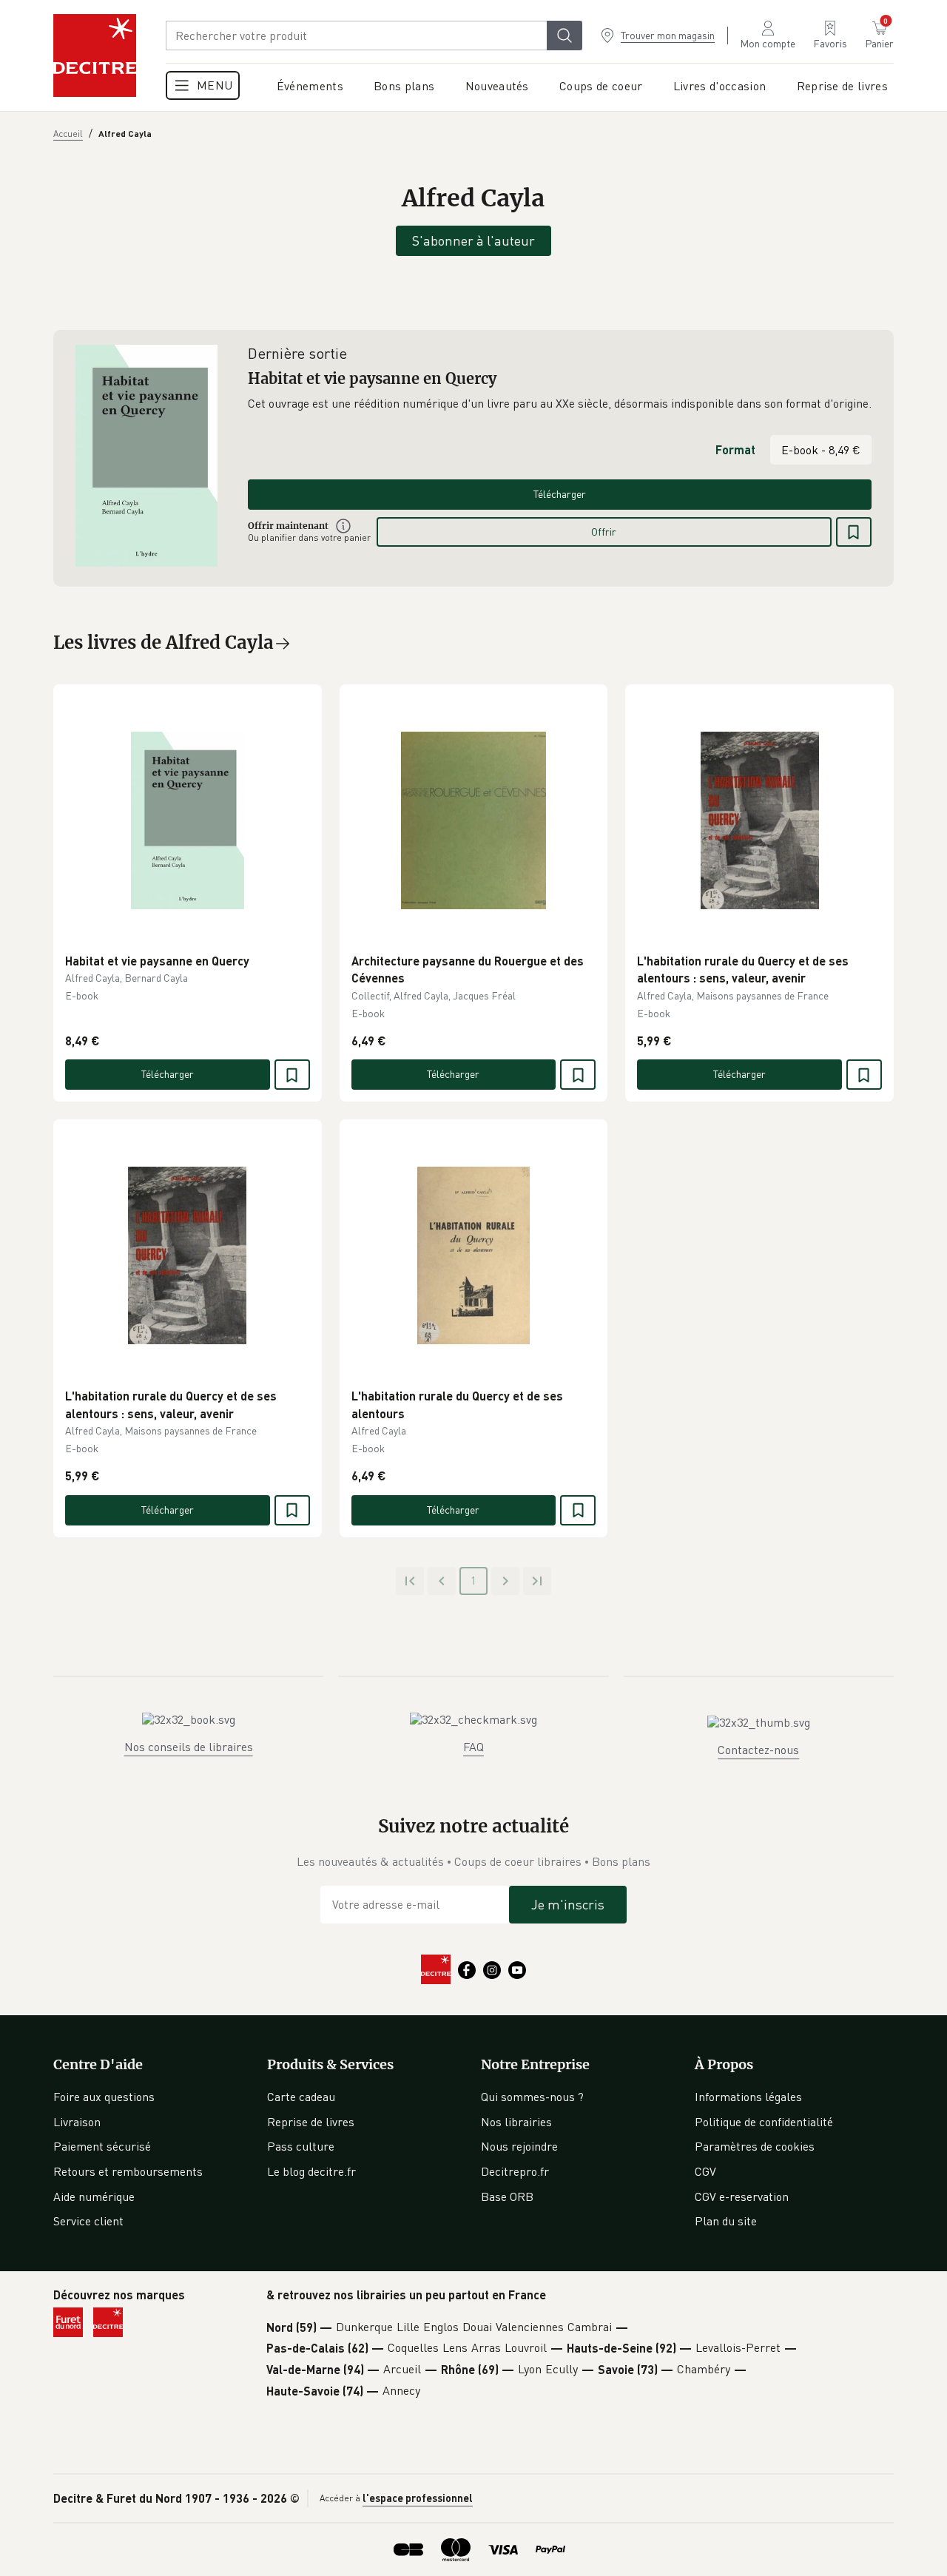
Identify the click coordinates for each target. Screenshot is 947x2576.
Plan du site (726, 2221)
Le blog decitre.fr (311, 2171)
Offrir (604, 532)
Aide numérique (94, 2196)
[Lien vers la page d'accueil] (95, 55)
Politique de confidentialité (764, 2122)
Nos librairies (516, 2122)
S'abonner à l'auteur (473, 240)
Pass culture (301, 2146)
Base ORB (507, 2196)
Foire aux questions (104, 2097)
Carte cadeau (301, 2097)
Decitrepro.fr (515, 2171)
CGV (705, 2171)
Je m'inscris (568, 1904)
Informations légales (748, 2097)
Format (735, 449)
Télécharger (560, 494)
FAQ (473, 1747)
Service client (88, 2221)
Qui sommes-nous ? (532, 2097)
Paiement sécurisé (102, 2146)
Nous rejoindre (519, 2146)
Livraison (77, 2122)
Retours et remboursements (128, 2171)
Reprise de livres (311, 2122)
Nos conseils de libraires (189, 1747)
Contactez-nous (758, 1750)
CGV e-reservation (742, 2196)
